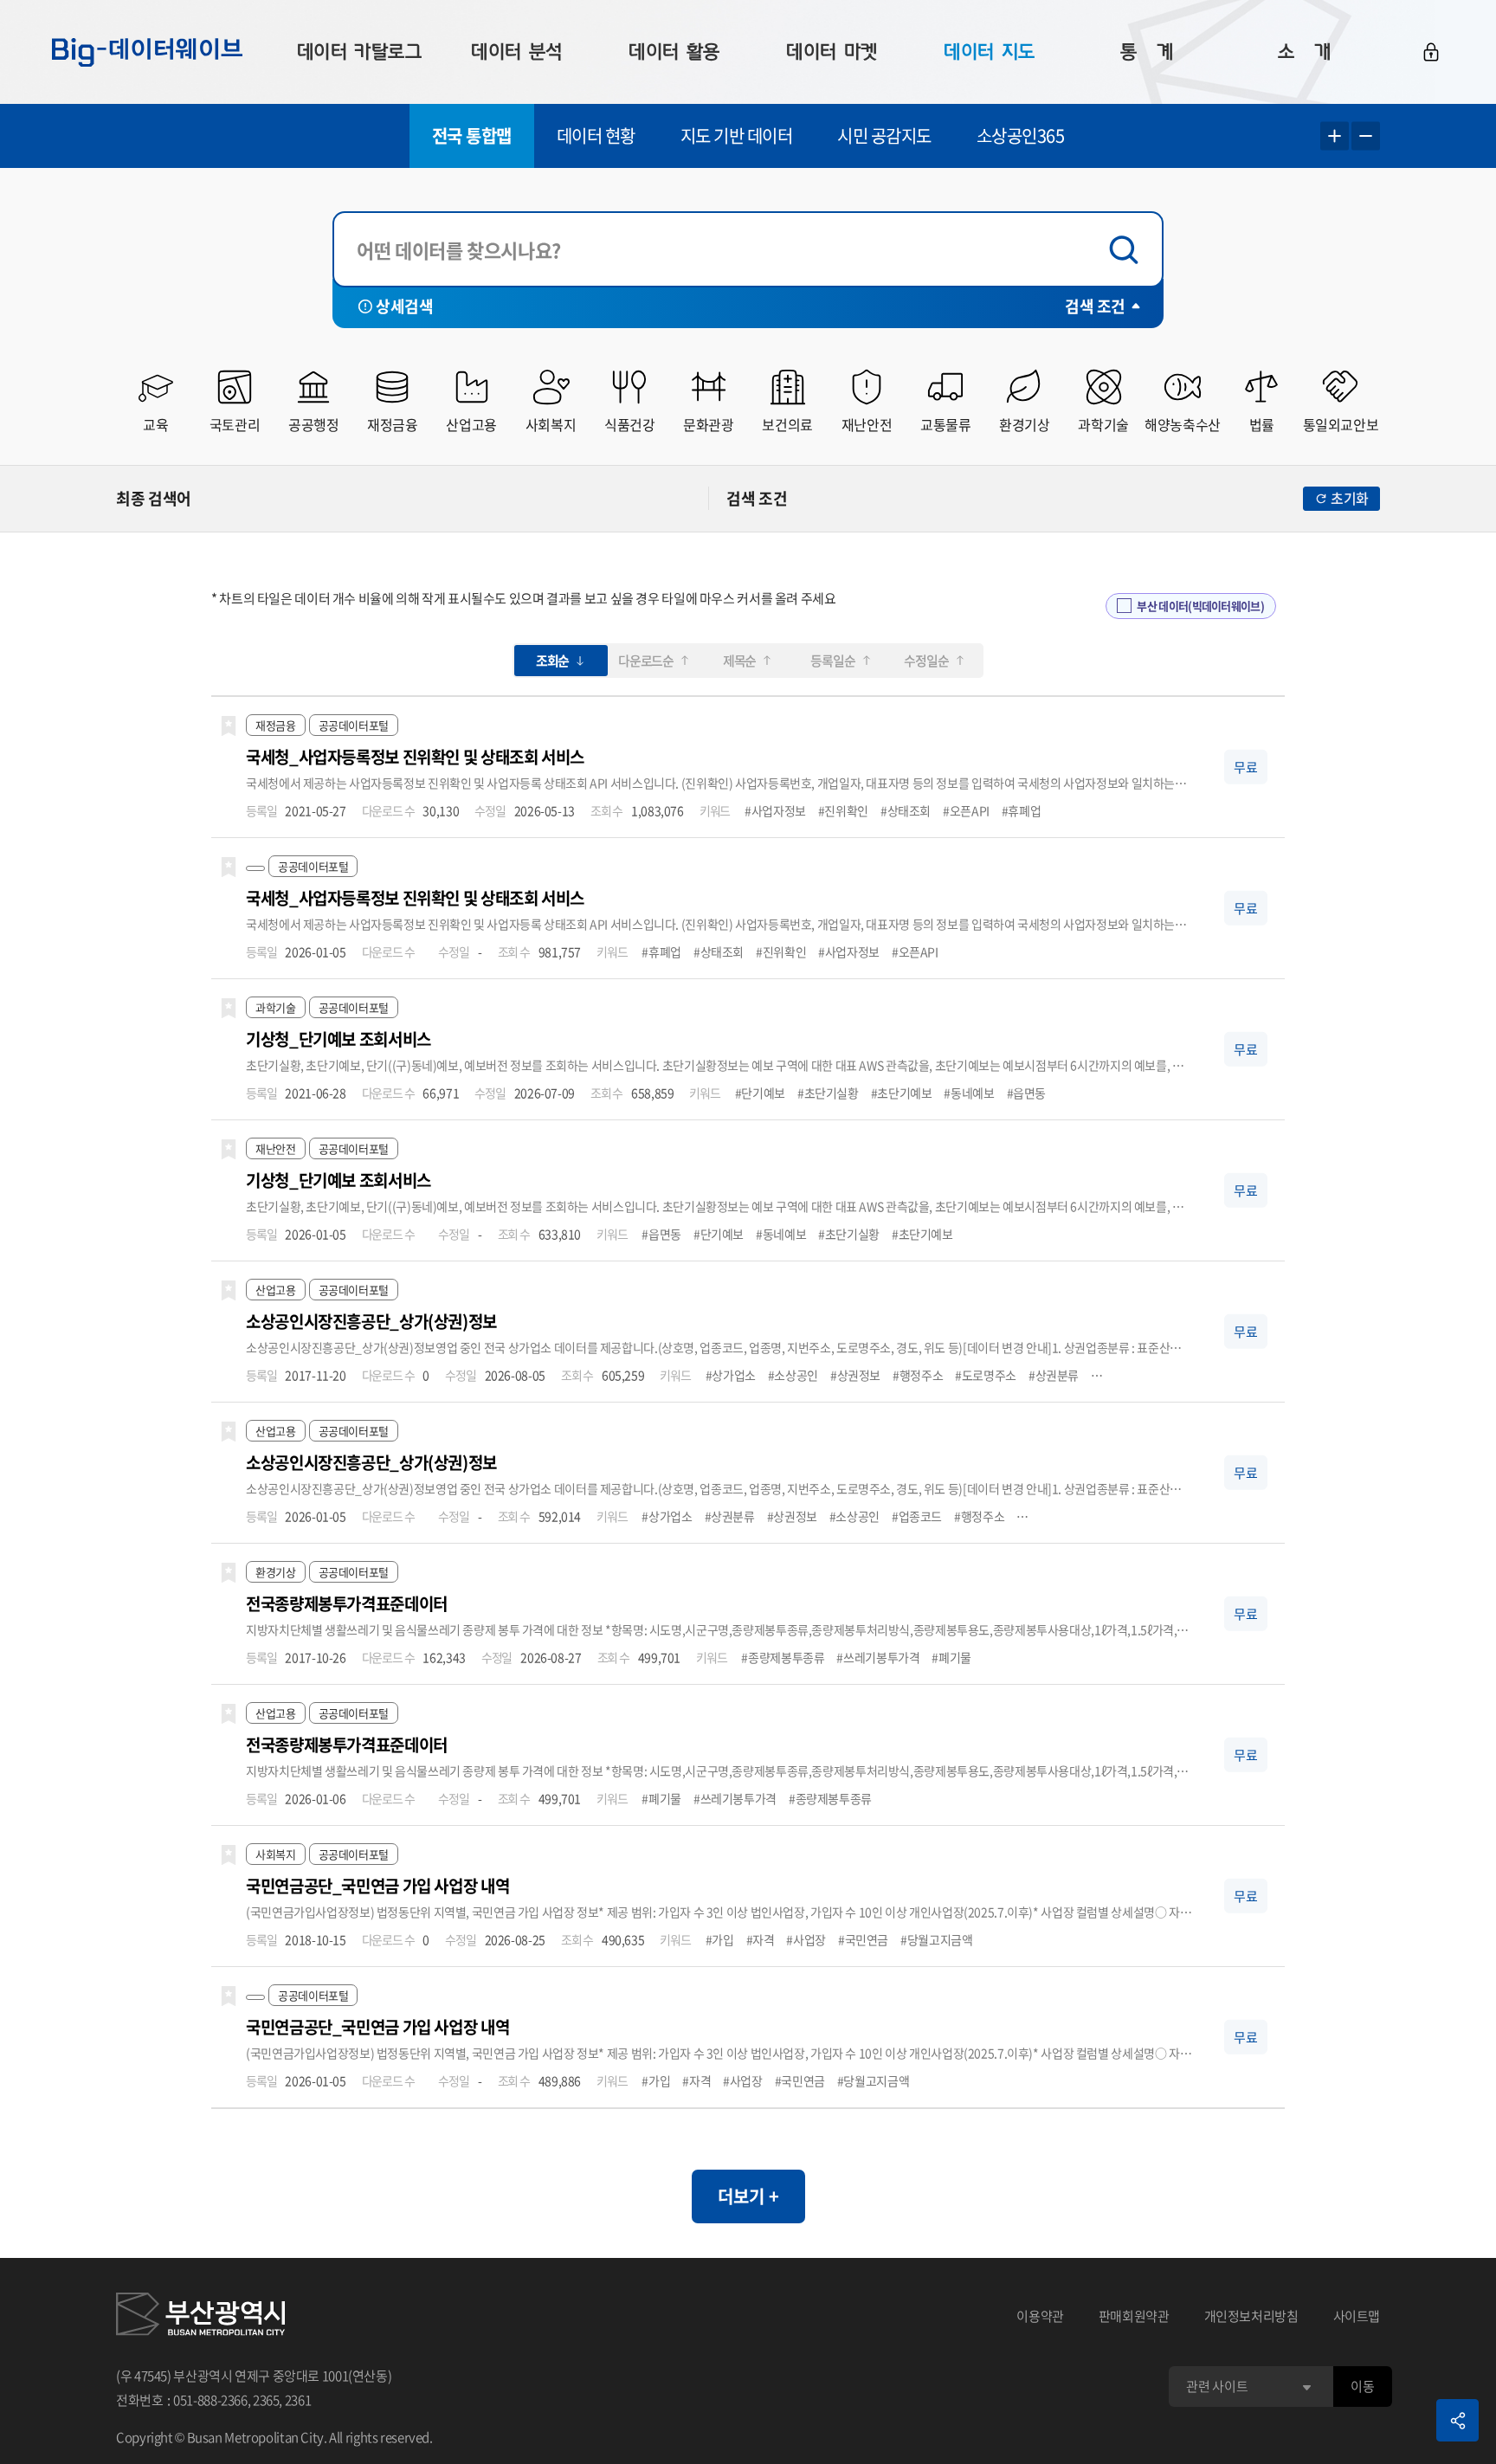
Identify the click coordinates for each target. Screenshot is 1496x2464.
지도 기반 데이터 (737, 135)
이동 (1362, 2386)
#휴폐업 (1022, 810)
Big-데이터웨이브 (147, 52)
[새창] (200, 2317)
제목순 (739, 661)
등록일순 (832, 661)
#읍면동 (1027, 1093)
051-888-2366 (210, 2400)
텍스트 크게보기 (1335, 136)
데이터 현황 (596, 135)
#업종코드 (917, 1516)
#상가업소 (731, 1375)
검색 (1128, 250)
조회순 (552, 661)
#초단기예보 (902, 1093)
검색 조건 (1095, 306)
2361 (298, 2400)
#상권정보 (855, 1375)
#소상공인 (793, 1375)
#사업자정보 (775, 810)
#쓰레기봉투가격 (878, 1657)
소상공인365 (1021, 135)
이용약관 (1040, 2316)
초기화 (1350, 498)
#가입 (720, 1939)
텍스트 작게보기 (1366, 136)
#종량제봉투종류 (783, 1657)
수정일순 (926, 661)
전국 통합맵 (472, 135)
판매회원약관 (1134, 2316)
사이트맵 (1357, 2316)
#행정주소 (918, 1375)
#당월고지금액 (936, 1939)
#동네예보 (969, 1093)
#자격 (761, 1939)
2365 (266, 2400)
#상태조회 (906, 810)
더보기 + (748, 2196)
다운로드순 (646, 661)
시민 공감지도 (884, 135)
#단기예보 (760, 1093)
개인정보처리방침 (1251, 2316)
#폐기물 (951, 1657)
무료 (1246, 766)
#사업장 (806, 1939)
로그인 (1431, 52)
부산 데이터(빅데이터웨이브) (1200, 606)
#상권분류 (1054, 1375)
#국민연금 (863, 1939)
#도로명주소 (986, 1375)
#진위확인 (843, 810)
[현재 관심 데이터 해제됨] (229, 726)
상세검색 (404, 306)
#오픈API (966, 810)
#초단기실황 (828, 1093)
